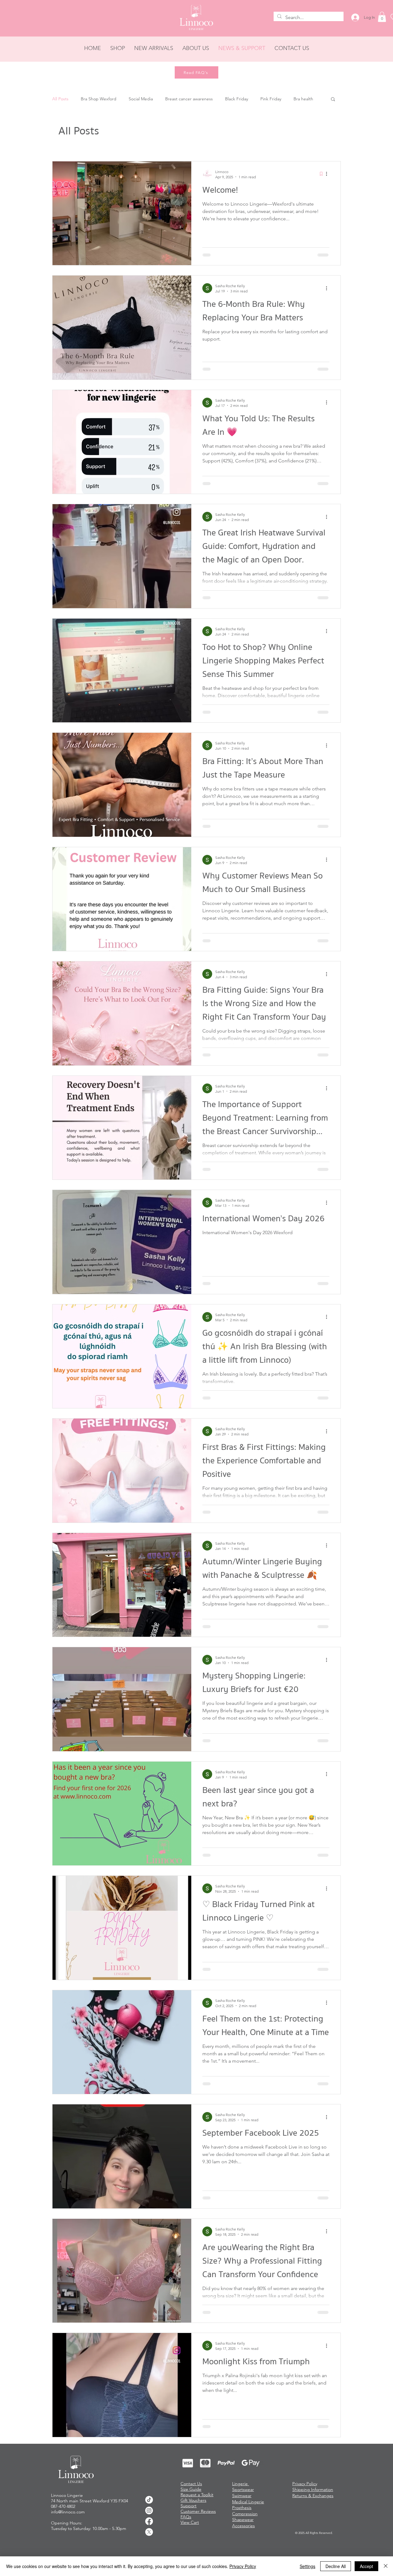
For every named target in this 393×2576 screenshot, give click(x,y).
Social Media (141, 99)
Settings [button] (307, 2566)
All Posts (60, 99)
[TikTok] (149, 2514)
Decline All (336, 2566)
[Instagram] (149, 2525)
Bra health (303, 99)
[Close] (386, 2566)
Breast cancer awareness (189, 99)
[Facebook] (149, 2535)
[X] (149, 2546)
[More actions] (329, 174)
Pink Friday (271, 99)
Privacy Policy (243, 2566)
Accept (366, 2566)
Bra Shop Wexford (99, 99)
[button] (382, 17)
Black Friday (237, 99)
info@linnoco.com (68, 2526)
